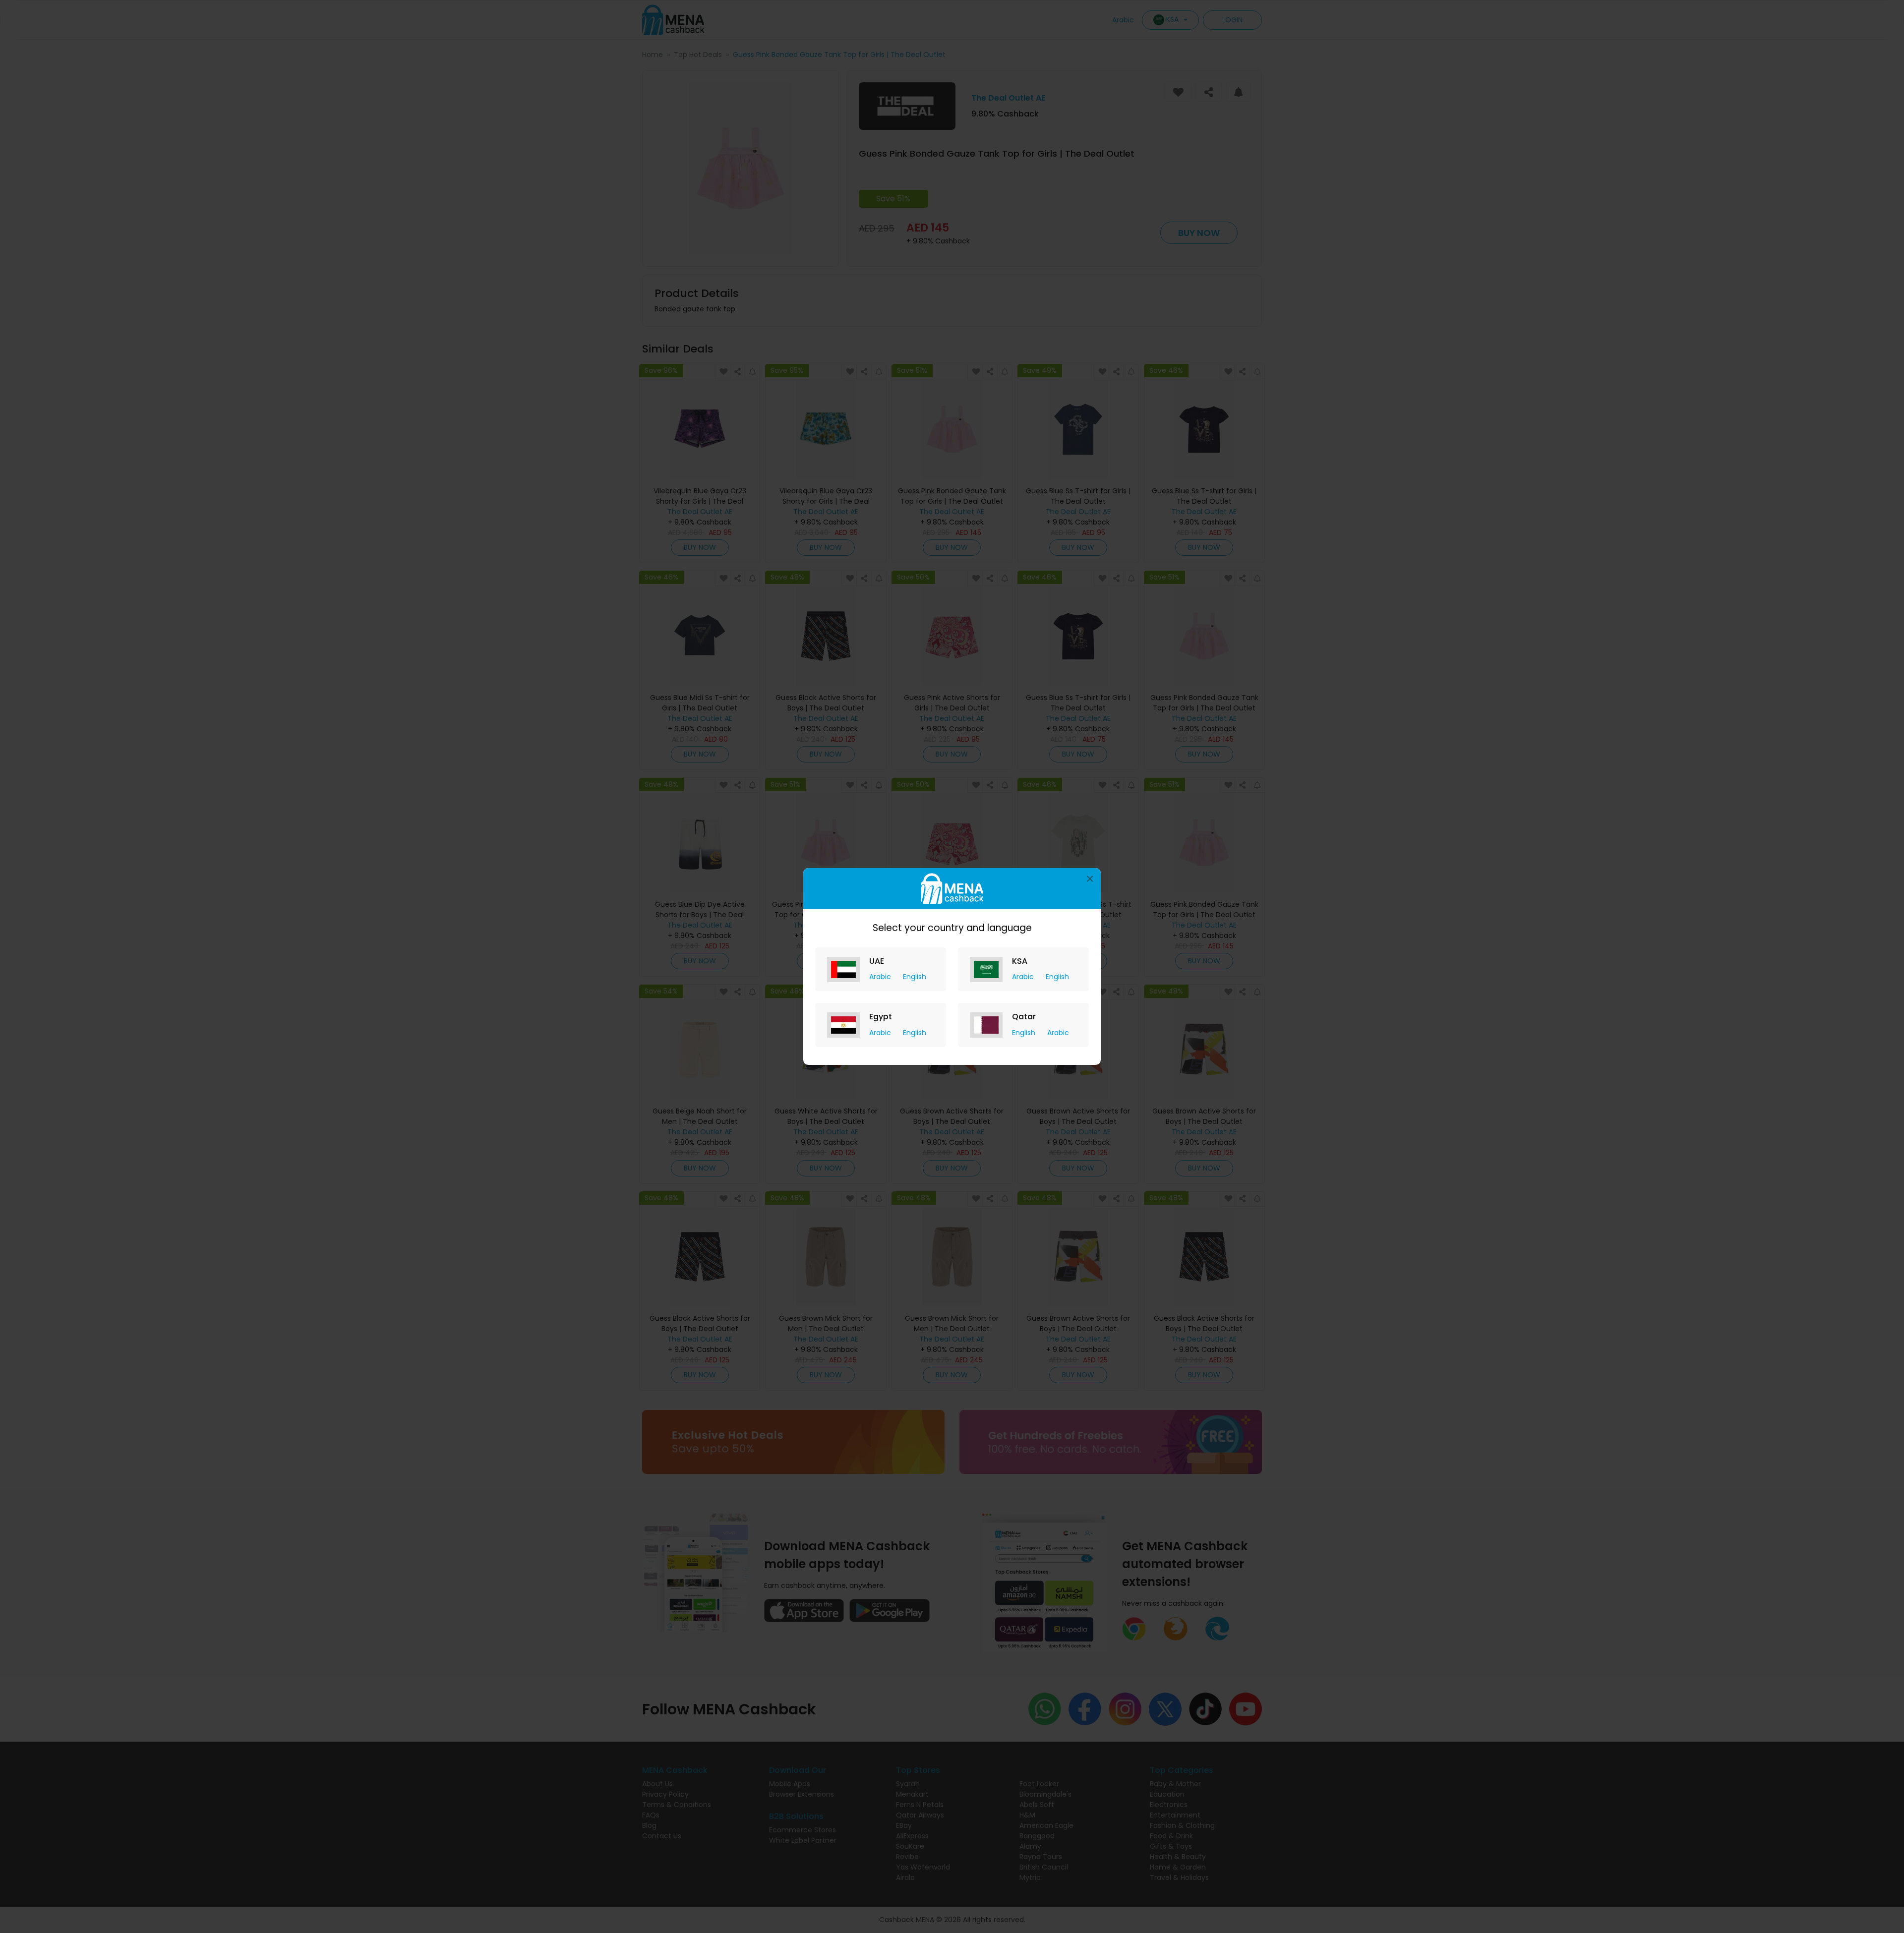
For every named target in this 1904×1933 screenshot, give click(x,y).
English (915, 977)
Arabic (881, 977)
